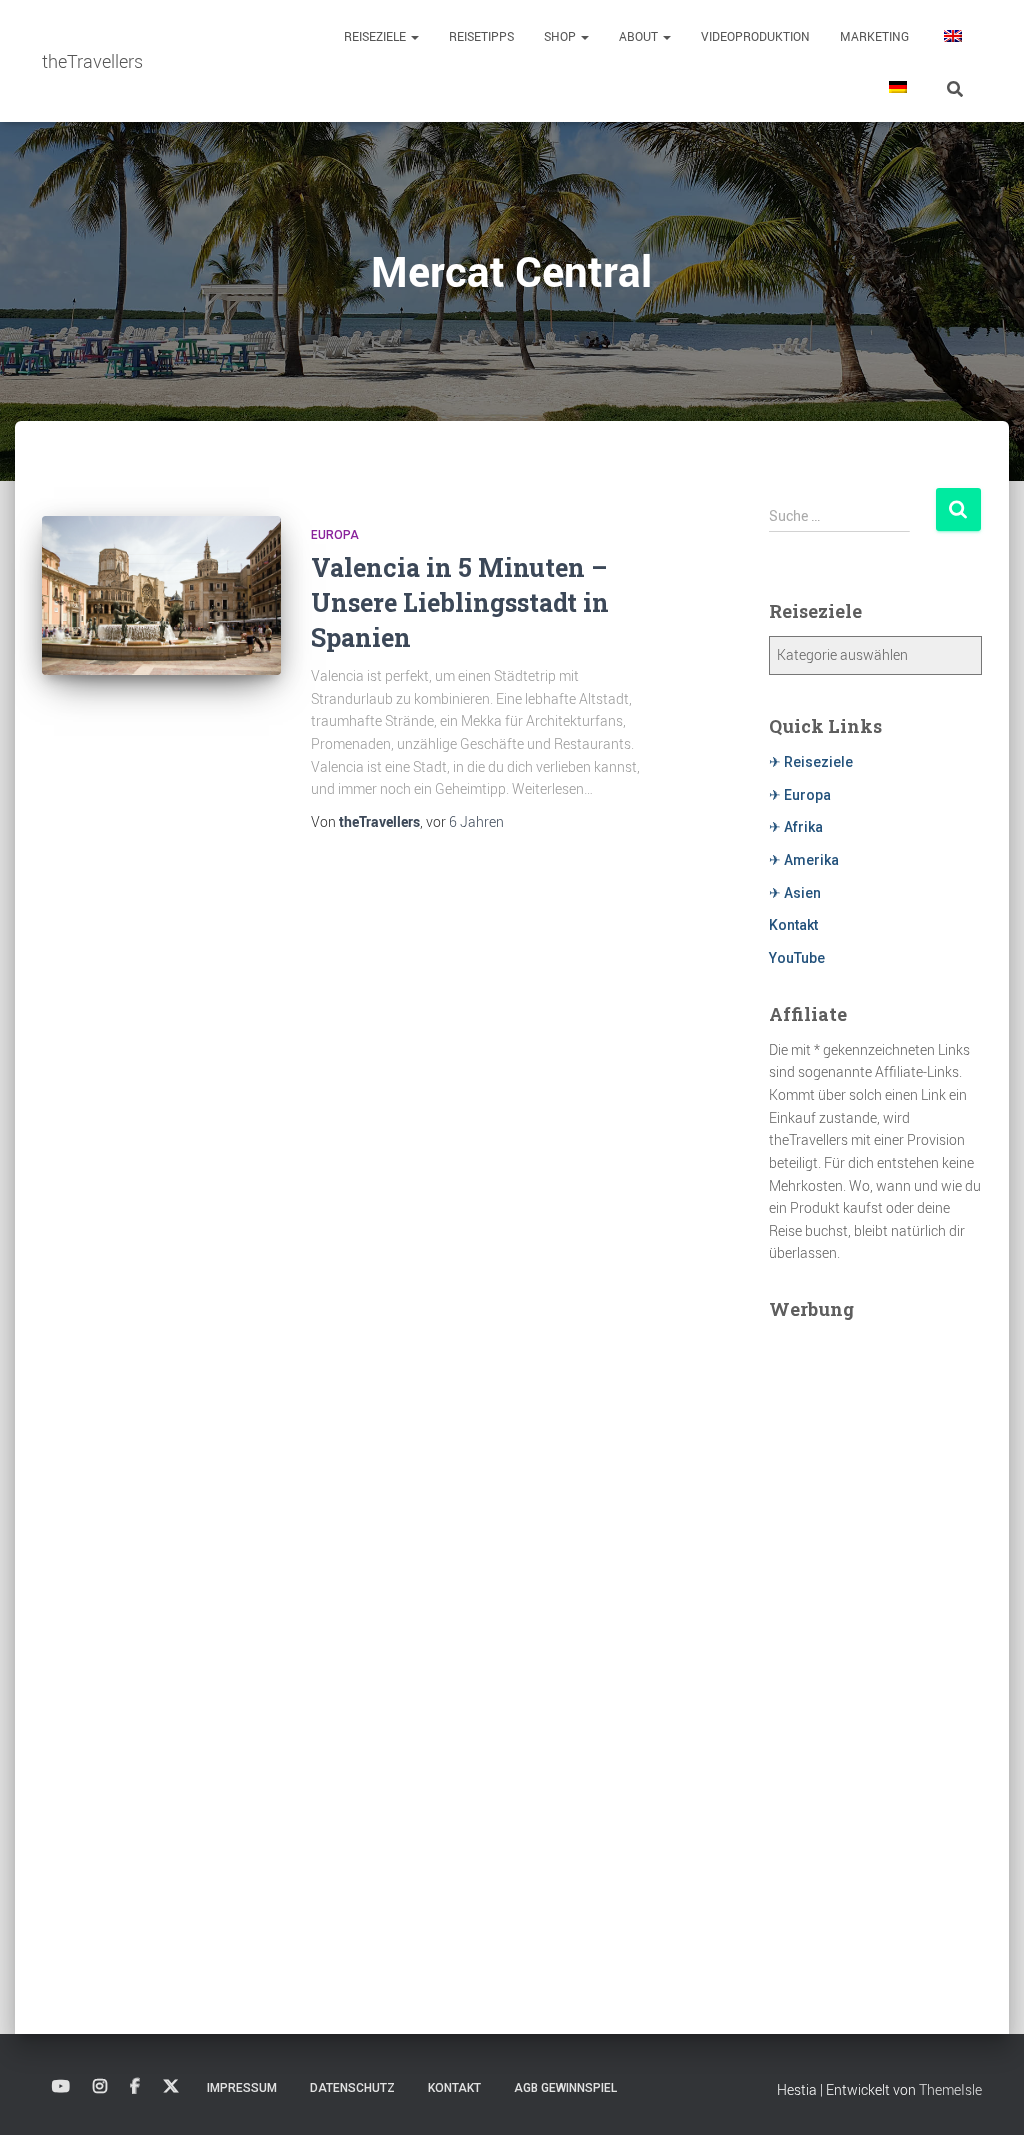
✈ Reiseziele (811, 762)
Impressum (242, 2088)
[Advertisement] (875, 1634)
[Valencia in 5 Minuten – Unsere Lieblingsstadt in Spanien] (161, 596)
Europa (335, 535)
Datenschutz (352, 2088)
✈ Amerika (804, 860)
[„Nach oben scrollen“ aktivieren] (984, 2095)
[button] (414, 36)
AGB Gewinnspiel (565, 2088)
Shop (561, 36)
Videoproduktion (755, 36)
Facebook (135, 2087)
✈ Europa (800, 795)
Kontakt (793, 925)
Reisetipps (481, 36)
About (640, 36)
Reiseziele (376, 36)
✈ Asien (795, 893)
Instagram (100, 2087)
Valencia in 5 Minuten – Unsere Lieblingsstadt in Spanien (460, 602)
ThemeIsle (950, 2089)
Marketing (874, 36)
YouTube (797, 958)
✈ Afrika (796, 827)
